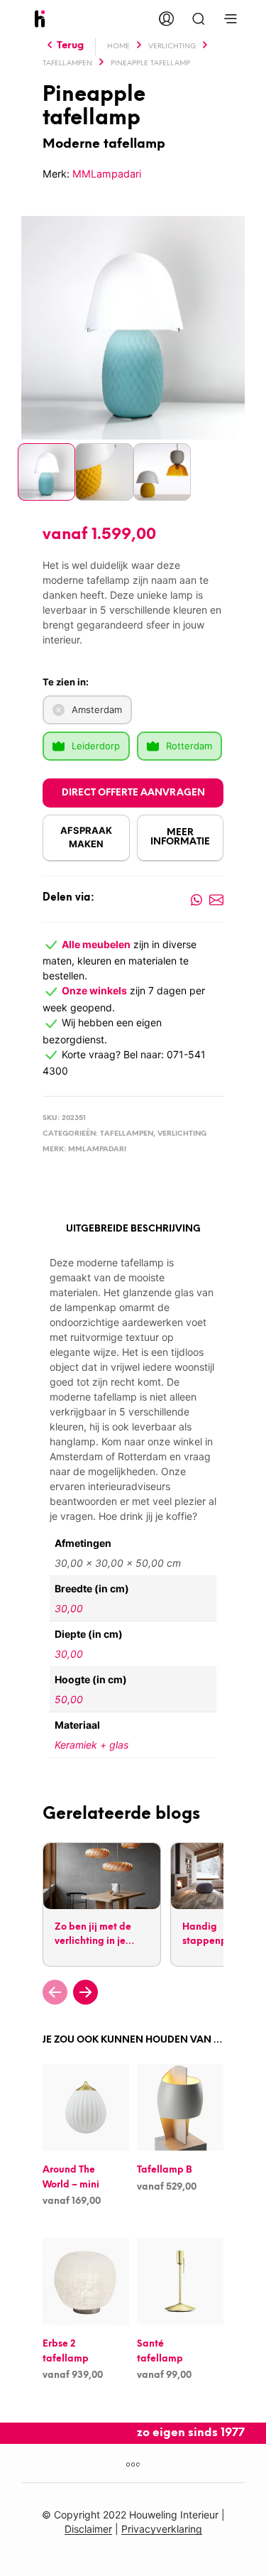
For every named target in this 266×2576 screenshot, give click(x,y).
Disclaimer (88, 2529)
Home (118, 47)
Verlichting (172, 47)
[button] (55, 1992)
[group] (101, 1904)
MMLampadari (107, 174)
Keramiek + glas (92, 1745)
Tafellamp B (165, 2171)
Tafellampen (67, 64)
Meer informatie (180, 837)
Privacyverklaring (162, 2529)
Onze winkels (94, 990)
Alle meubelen (96, 944)
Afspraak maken (86, 837)
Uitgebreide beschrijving (133, 1229)
